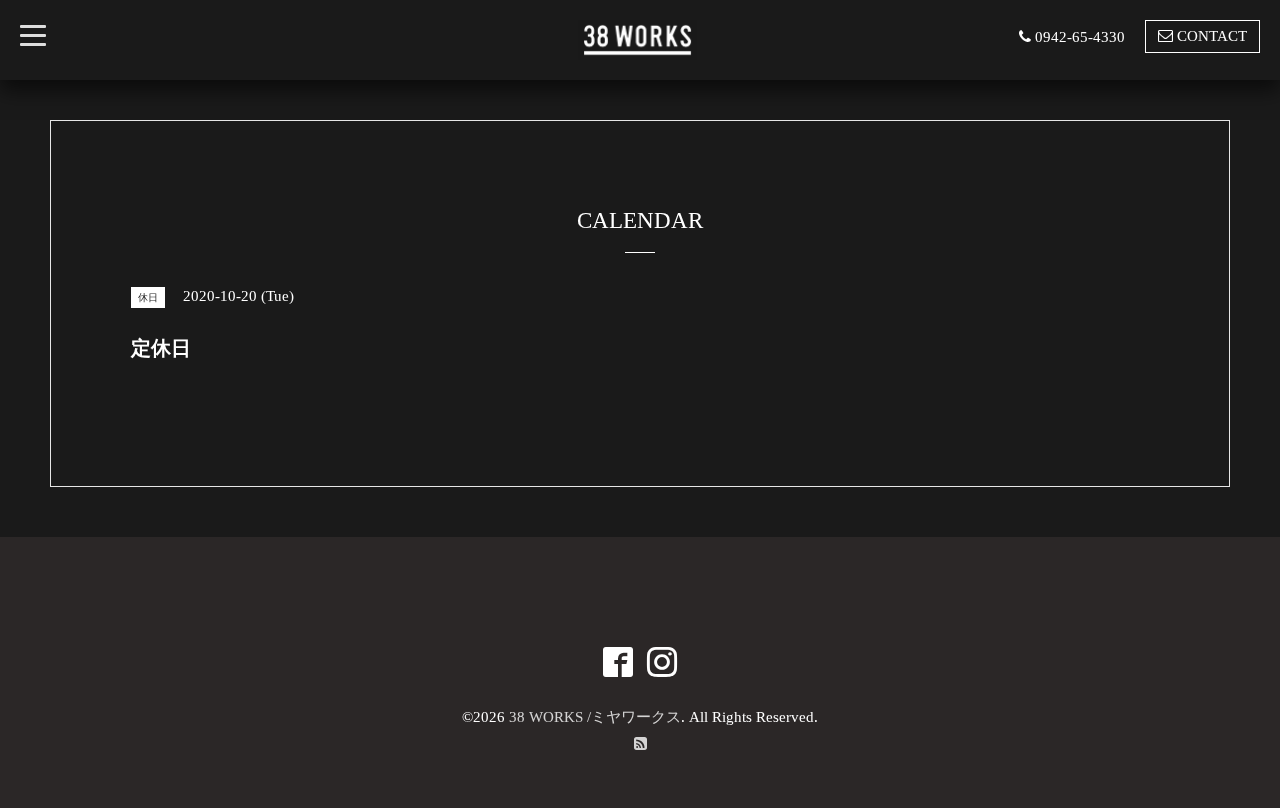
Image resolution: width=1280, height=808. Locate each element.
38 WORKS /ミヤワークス (595, 717)
